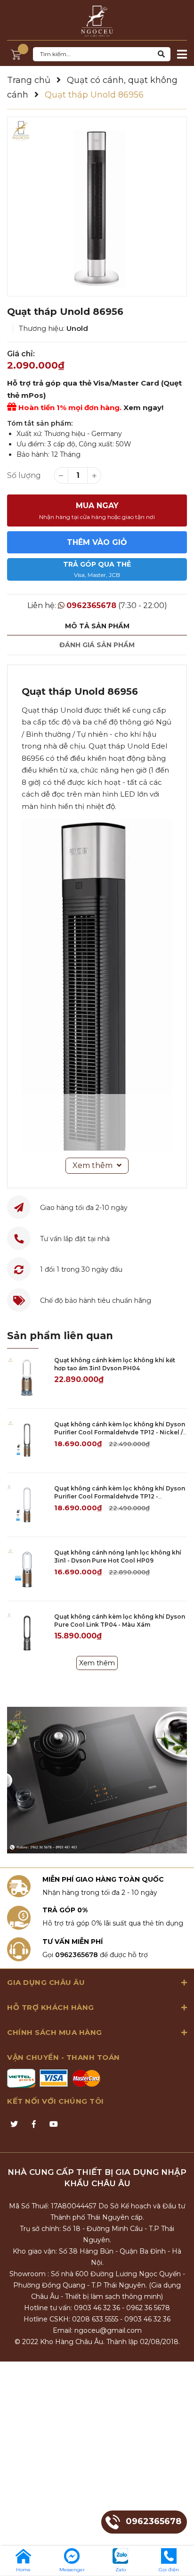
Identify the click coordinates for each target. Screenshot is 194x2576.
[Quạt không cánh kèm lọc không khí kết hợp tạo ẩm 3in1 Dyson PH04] (27, 1377)
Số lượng (24, 475)
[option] (97, 206)
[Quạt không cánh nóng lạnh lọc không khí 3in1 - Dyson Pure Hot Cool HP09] (27, 1569)
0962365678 (91, 605)
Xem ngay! (143, 407)
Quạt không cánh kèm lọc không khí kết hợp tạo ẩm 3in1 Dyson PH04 (115, 1364)
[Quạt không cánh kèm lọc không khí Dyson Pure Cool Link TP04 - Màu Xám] (27, 1633)
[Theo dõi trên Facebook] (34, 2124)
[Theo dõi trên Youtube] (54, 2124)
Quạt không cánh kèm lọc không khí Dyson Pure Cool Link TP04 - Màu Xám (120, 1621)
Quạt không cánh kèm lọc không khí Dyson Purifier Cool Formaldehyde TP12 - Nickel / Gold (120, 1432)
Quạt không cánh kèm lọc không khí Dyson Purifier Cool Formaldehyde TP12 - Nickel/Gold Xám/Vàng (120, 1496)
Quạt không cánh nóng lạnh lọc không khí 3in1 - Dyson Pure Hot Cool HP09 (118, 1556)
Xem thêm (97, 1663)
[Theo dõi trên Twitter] (14, 2124)
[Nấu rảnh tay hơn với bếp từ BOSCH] (97, 1780)
